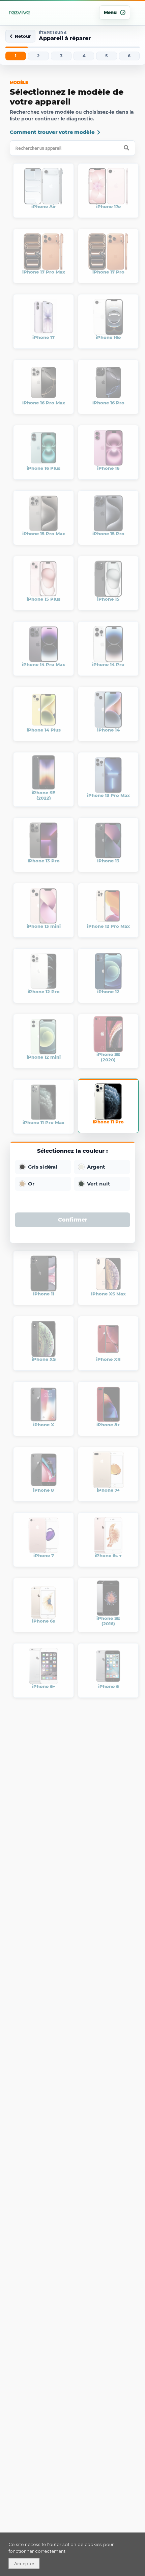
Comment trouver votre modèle (52, 132)
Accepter (24, 2564)
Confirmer (73, 1220)
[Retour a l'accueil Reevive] (20, 12)
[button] (43, 1167)
